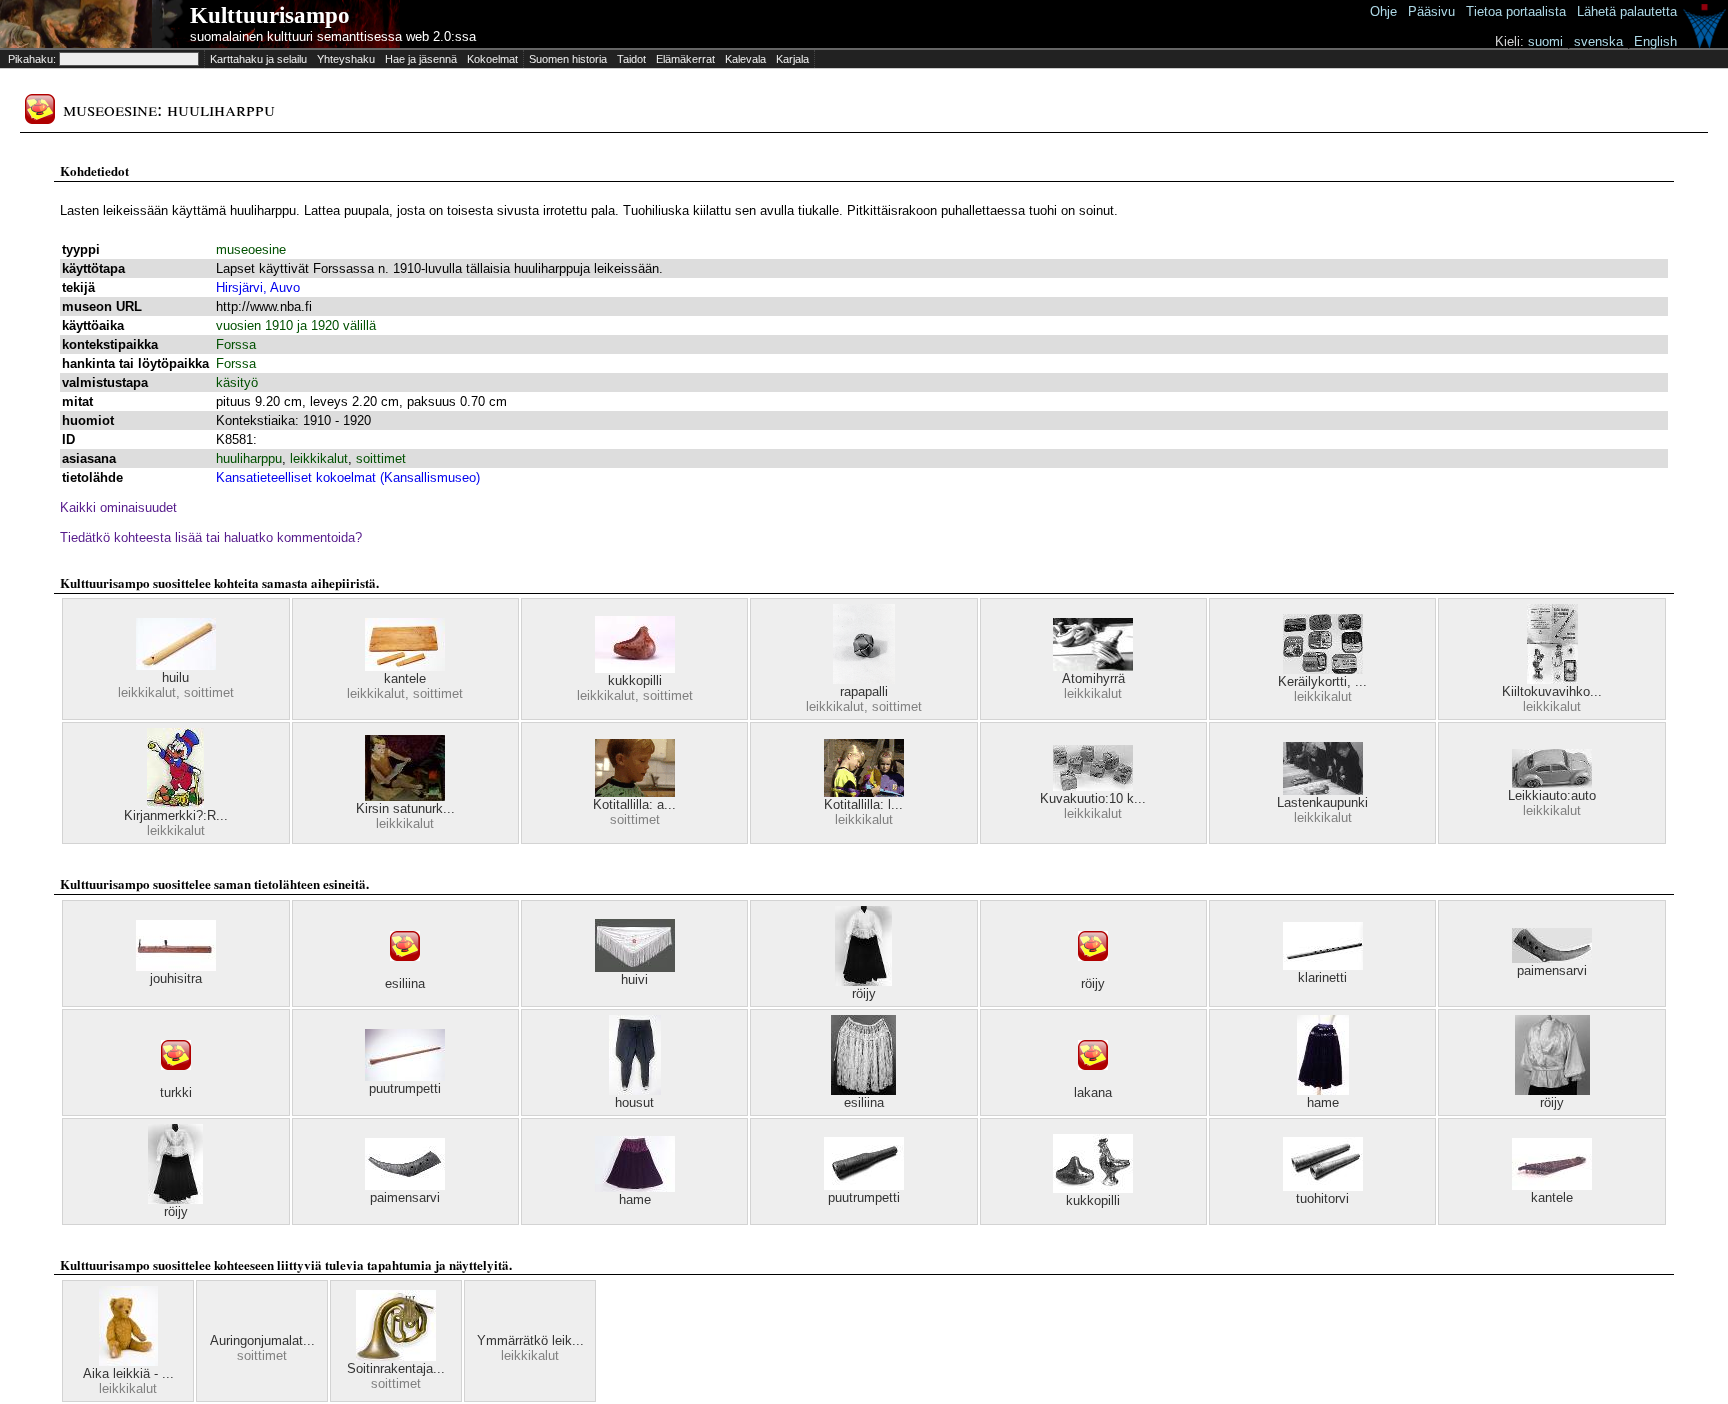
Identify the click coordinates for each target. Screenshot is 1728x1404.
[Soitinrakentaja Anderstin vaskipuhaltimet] (396, 1356)
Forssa (236, 344)
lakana (1093, 1092)
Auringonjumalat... (262, 1340)
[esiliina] (405, 971)
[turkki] (176, 1080)
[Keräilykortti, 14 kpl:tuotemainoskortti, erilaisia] (1323, 669)
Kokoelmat (492, 59)
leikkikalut (319, 458)
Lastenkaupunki (1322, 802)
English (1655, 41)
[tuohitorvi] (1323, 1186)
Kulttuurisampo (270, 15)
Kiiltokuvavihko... (1552, 691)
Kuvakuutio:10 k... (1093, 798)
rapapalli (864, 691)
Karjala (792, 59)
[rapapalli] (864, 679)
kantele (405, 678)
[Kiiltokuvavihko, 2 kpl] (1552, 679)
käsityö (237, 382)
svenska (1598, 41)
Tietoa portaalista (1516, 11)
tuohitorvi (1322, 1198)
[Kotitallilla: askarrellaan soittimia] (635, 792)
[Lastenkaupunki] (1323, 790)
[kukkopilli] (635, 668)
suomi (1545, 41)
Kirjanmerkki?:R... (176, 815)
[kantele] (405, 666)
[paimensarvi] (1552, 958)
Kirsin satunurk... (405, 808)
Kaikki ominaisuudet (118, 507)
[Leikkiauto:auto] (1552, 783)
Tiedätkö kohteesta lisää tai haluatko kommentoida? (211, 537)
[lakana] (1093, 1080)
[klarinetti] (1323, 965)
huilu (175, 677)
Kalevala (745, 59)
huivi (634, 979)
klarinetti (1322, 977)
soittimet (381, 458)
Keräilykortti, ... (1322, 681)
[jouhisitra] (176, 966)
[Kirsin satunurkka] (405, 796)
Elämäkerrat (685, 59)
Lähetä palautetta (1627, 11)
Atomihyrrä (1093, 678)
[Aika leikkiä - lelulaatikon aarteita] (128, 1361)
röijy (864, 993)
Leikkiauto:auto (1552, 795)
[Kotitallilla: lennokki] (864, 792)
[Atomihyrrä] (1093, 666)
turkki (176, 1092)
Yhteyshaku (346, 59)
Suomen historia (568, 59)
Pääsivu (1431, 11)
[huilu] (176, 665)
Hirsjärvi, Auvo (258, 287)
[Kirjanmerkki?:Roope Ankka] (175, 803)
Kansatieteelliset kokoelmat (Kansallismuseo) (348, 477)
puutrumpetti (405, 1088)
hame (1323, 1102)
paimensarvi (1552, 970)
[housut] (635, 1090)
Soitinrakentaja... (396, 1368)
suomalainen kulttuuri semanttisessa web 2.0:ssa (333, 36)
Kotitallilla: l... (863, 804)
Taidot (631, 59)
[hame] (1323, 1090)
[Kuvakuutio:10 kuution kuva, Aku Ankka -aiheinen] (1093, 786)
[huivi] (635, 967)
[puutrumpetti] (405, 1076)
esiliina (405, 983)
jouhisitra (176, 978)
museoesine (251, 249)
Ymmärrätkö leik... (530, 1340)
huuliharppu (249, 458)
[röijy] (863, 981)
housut (634, 1102)
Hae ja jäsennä (421, 59)
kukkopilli (635, 680)
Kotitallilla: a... (634, 804)
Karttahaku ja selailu (258, 59)
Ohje (1383, 11)
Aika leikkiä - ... (128, 1373)
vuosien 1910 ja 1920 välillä (296, 325)
